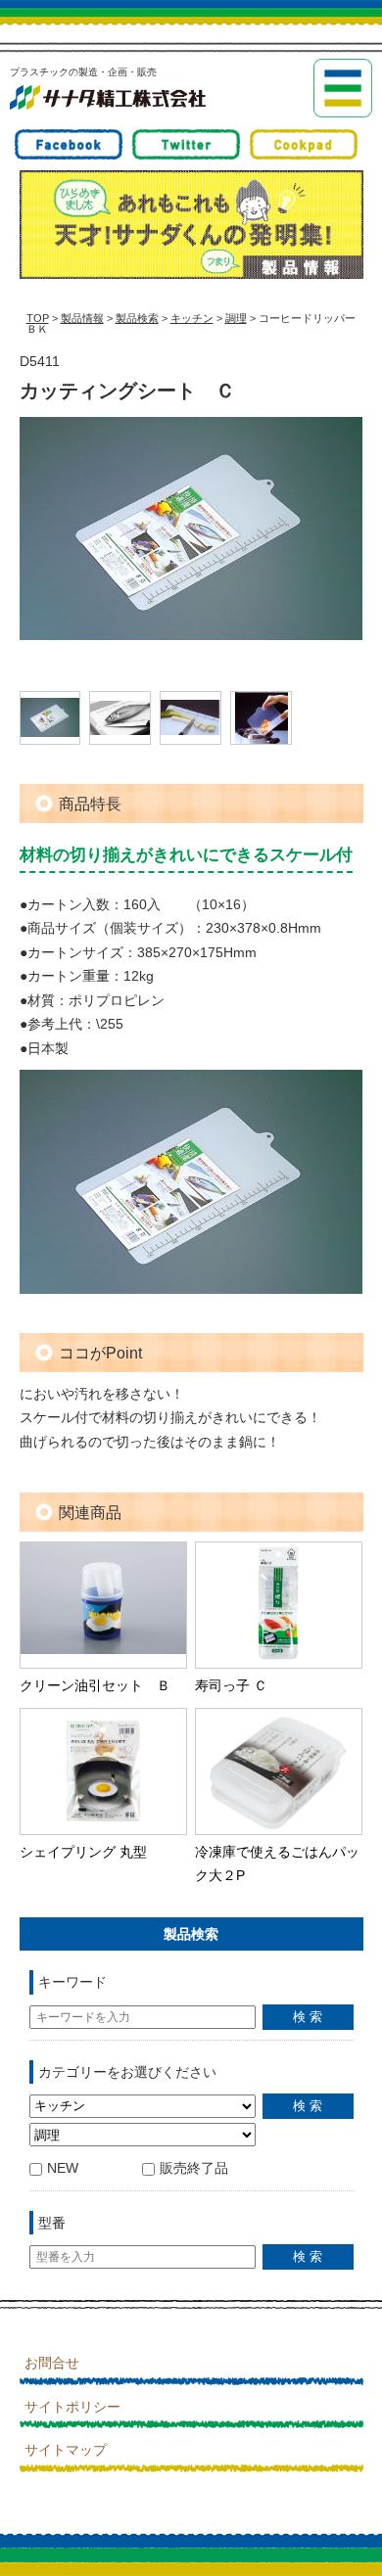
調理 (236, 318)
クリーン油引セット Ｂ (95, 1685)
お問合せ (52, 2363)
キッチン (192, 318)
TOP (38, 318)
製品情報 (82, 318)
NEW (63, 2168)
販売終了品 (194, 2168)
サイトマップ (66, 2450)
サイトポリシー (72, 2407)
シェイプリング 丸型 (83, 1852)
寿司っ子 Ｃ (231, 1685)
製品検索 (137, 318)
